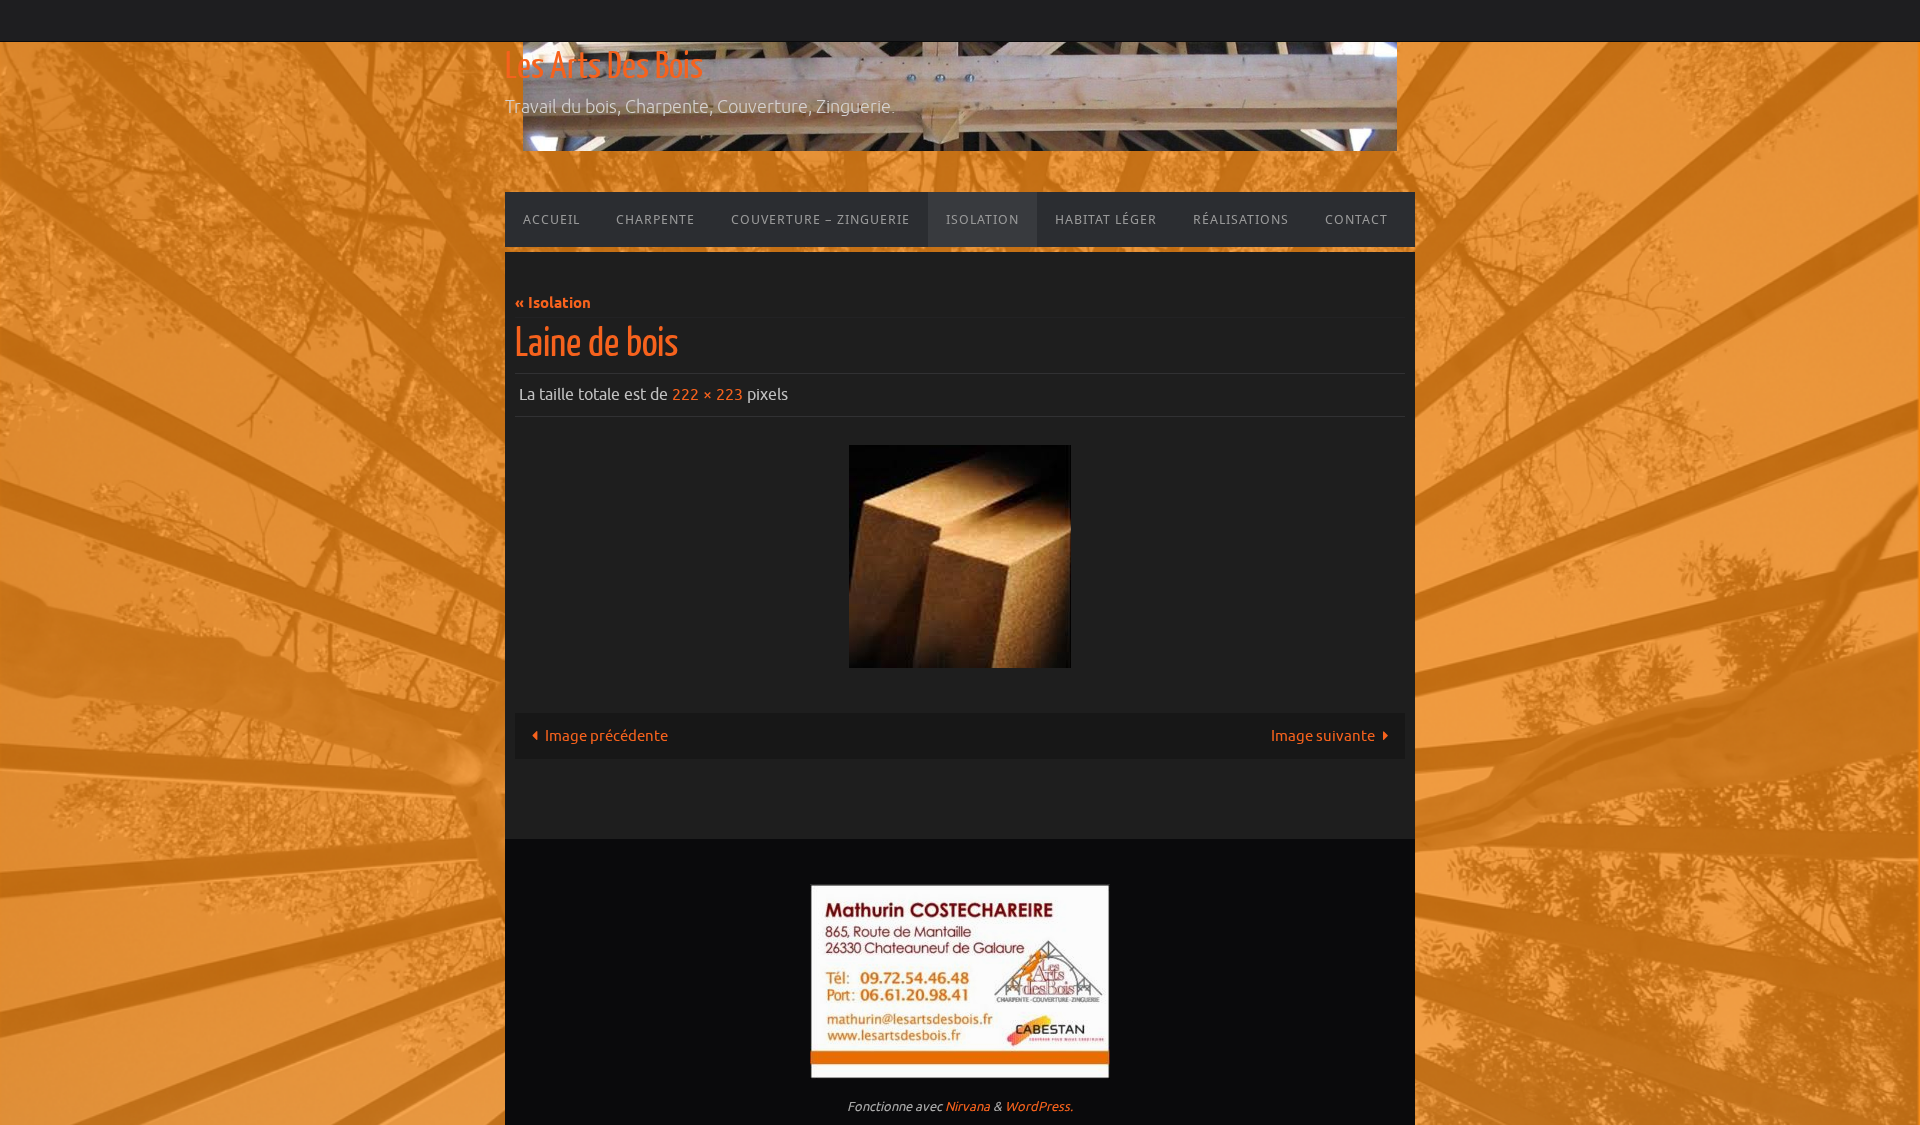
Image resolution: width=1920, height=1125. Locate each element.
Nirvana (967, 1106)
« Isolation (553, 304)
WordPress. (1039, 1106)
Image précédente (606, 736)
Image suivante (1323, 736)
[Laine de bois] (960, 556)
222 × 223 (707, 395)
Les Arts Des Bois (604, 67)
